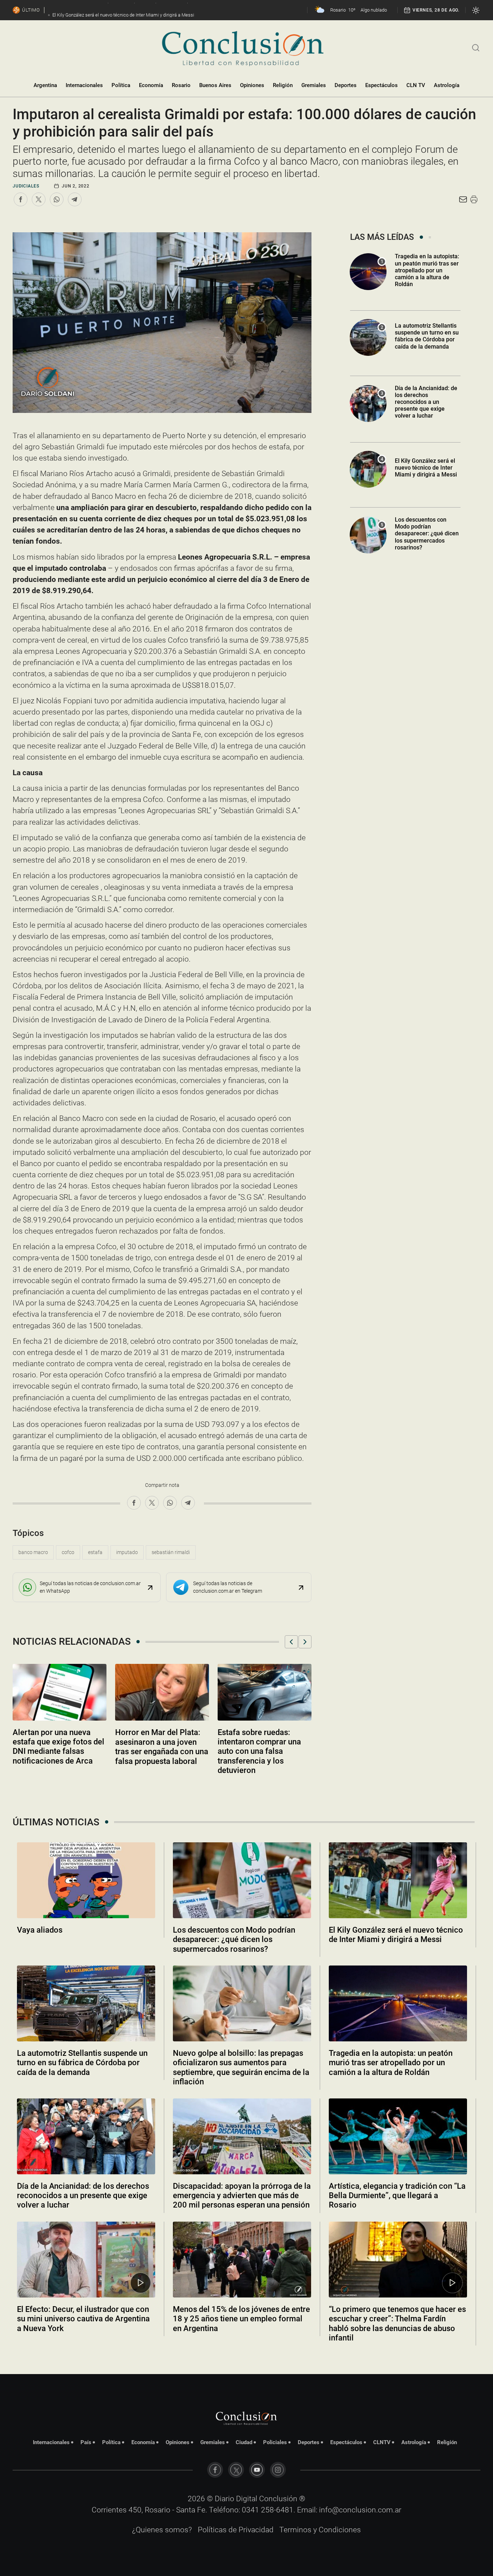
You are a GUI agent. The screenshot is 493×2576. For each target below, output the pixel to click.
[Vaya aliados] (86, 1880)
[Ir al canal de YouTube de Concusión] (257, 2470)
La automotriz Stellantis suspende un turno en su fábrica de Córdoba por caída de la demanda (427, 336)
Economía (151, 85)
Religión (283, 85)
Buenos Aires (215, 85)
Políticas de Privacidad (236, 2530)
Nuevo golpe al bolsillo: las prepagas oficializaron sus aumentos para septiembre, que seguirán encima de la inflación (241, 2067)
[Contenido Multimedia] (141, 2283)
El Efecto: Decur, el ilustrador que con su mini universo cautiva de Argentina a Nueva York (83, 2319)
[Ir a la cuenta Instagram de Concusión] (278, 2470)
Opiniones (252, 85)
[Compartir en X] (39, 199)
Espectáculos (381, 85)
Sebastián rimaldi (171, 1552)
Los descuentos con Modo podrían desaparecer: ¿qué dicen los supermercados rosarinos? (427, 534)
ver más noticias (247, 2357)
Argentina (45, 85)
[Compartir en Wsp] (57, 199)
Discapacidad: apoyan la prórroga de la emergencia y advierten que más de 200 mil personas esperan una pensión (242, 2196)
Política (121, 85)
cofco (68, 1552)
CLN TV (416, 85)
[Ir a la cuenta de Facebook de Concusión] (215, 2470)
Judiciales (26, 186)
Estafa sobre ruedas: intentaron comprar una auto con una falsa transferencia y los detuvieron (259, 1751)
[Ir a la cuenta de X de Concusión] (236, 2470)
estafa (95, 1552)
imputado (127, 1552)
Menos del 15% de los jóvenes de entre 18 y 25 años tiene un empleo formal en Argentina (241, 2319)
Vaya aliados (40, 1930)
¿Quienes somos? (162, 2530)
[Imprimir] (474, 199)
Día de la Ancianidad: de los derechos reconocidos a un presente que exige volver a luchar (426, 402)
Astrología (447, 85)
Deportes (346, 85)
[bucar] (476, 47)
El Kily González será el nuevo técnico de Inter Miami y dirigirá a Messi (426, 468)
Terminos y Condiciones (320, 2530)
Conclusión (278, 2499)
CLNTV (382, 2442)
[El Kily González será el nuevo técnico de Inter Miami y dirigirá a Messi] (398, 1880)
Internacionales (84, 85)
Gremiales (314, 85)
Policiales (275, 2442)
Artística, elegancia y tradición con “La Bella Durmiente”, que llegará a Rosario (397, 2196)
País (86, 2442)
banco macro (33, 1552)
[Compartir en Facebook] (21, 199)
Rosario (181, 85)
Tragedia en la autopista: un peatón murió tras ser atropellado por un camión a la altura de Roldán (427, 270)
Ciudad (244, 2442)
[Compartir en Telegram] (75, 199)
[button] (291, 1642)
